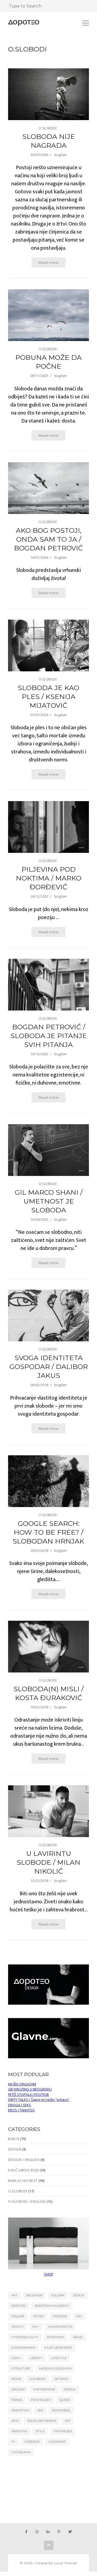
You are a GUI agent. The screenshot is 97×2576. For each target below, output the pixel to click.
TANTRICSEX (63, 2431)
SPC (68, 2421)
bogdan (60, 155)
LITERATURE (21, 2368)
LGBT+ (16, 2358)
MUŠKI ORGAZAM (22, 2084)
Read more (48, 262)
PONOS (17, 2400)
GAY (79, 2316)
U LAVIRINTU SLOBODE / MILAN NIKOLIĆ (48, 1862)
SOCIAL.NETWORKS (42, 2421)
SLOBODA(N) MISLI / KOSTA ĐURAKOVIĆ (48, 1693)
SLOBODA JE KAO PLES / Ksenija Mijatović (48, 697)
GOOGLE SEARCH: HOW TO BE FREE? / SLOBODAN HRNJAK (48, 1532)
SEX (40, 2410)
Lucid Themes (66, 2563)
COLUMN (58, 2295)
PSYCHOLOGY (41, 2400)
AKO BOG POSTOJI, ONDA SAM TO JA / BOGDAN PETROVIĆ (48, 539)
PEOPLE (70, 2389)
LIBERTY (36, 2358)
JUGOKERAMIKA (23, 2348)
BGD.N (14, 2139)
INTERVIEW (56, 2337)
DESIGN (15, 2149)
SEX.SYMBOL (61, 2410)
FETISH (39, 2316)
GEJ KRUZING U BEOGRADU (30, 2089)
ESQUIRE (18, 2316)
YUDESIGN (32, 2442)
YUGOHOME (57, 2442)
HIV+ (36, 2327)
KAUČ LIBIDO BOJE (23, 2170)
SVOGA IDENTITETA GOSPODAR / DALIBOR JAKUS (49, 1367)
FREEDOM (60, 2316)
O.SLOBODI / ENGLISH (27, 2201)
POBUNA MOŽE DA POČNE (48, 362)
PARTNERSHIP (44, 2389)
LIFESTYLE (59, 2358)
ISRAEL (78, 2337)
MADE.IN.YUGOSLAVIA (55, 2368)
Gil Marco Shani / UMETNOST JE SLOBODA (49, 1201)
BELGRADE (34, 2295)
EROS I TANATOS (21, 2110)
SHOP (49, 2274)
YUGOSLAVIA (21, 2452)
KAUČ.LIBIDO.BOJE (58, 2348)
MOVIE (16, 2379)
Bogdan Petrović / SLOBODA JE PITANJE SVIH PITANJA (49, 1036)
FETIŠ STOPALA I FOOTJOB (28, 2094)
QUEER (65, 2400)
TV (13, 2442)
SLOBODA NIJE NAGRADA (49, 141)
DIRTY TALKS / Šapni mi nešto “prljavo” (39, 2100)
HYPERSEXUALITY (25, 2337)
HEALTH (17, 2327)
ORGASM (18, 2389)
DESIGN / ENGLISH (24, 2160)
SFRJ (15, 2421)
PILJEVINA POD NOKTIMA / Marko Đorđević (49, 878)
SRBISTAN (19, 2431)
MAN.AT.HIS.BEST (23, 2181)
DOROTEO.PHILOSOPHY (52, 2306)
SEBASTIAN (20, 2410)
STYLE (40, 2431)
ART (14, 2295)
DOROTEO (19, 2306)
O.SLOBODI (48, 128)
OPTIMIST (61, 2379)
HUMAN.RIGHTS (60, 2327)
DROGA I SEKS (20, 2105)
